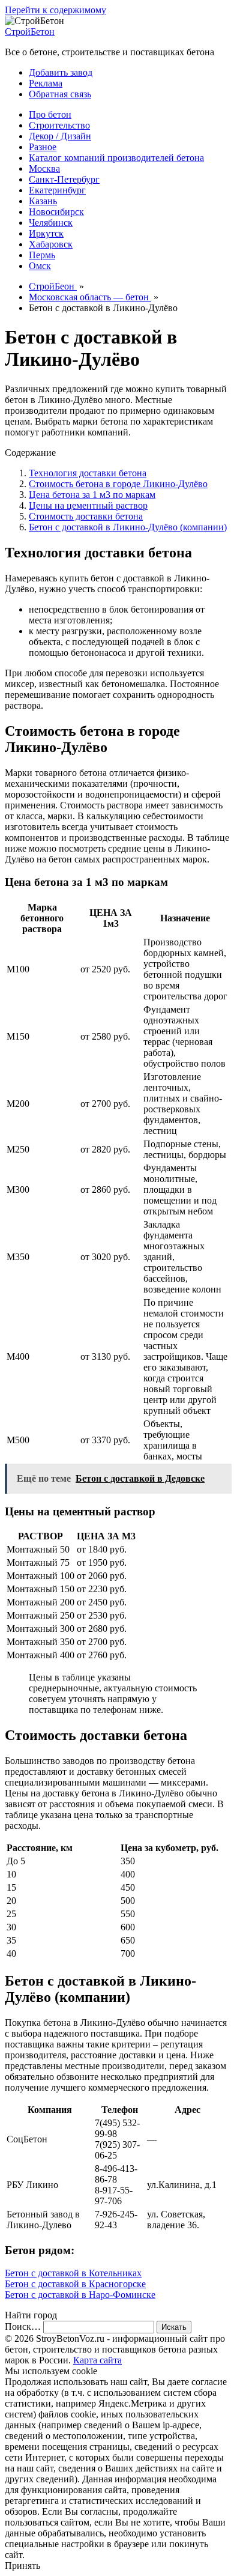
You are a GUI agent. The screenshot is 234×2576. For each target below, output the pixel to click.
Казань (43, 201)
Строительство (59, 125)
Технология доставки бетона (88, 473)
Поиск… (23, 2326)
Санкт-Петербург (64, 179)
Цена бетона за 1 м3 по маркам (92, 495)
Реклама (46, 83)
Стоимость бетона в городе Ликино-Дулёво (118, 484)
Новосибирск (56, 212)
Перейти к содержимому (55, 10)
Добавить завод (61, 72)
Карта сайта (97, 2360)
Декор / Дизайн (60, 136)
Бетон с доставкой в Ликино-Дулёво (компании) (128, 527)
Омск (40, 266)
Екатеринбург (57, 190)
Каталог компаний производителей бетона (116, 158)
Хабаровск (51, 244)
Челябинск (51, 223)
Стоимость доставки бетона (86, 516)
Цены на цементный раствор (88, 505)
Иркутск (46, 233)
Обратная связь (60, 94)
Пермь (42, 255)
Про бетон (50, 114)
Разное (43, 147)
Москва (44, 168)
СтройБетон (30, 32)
